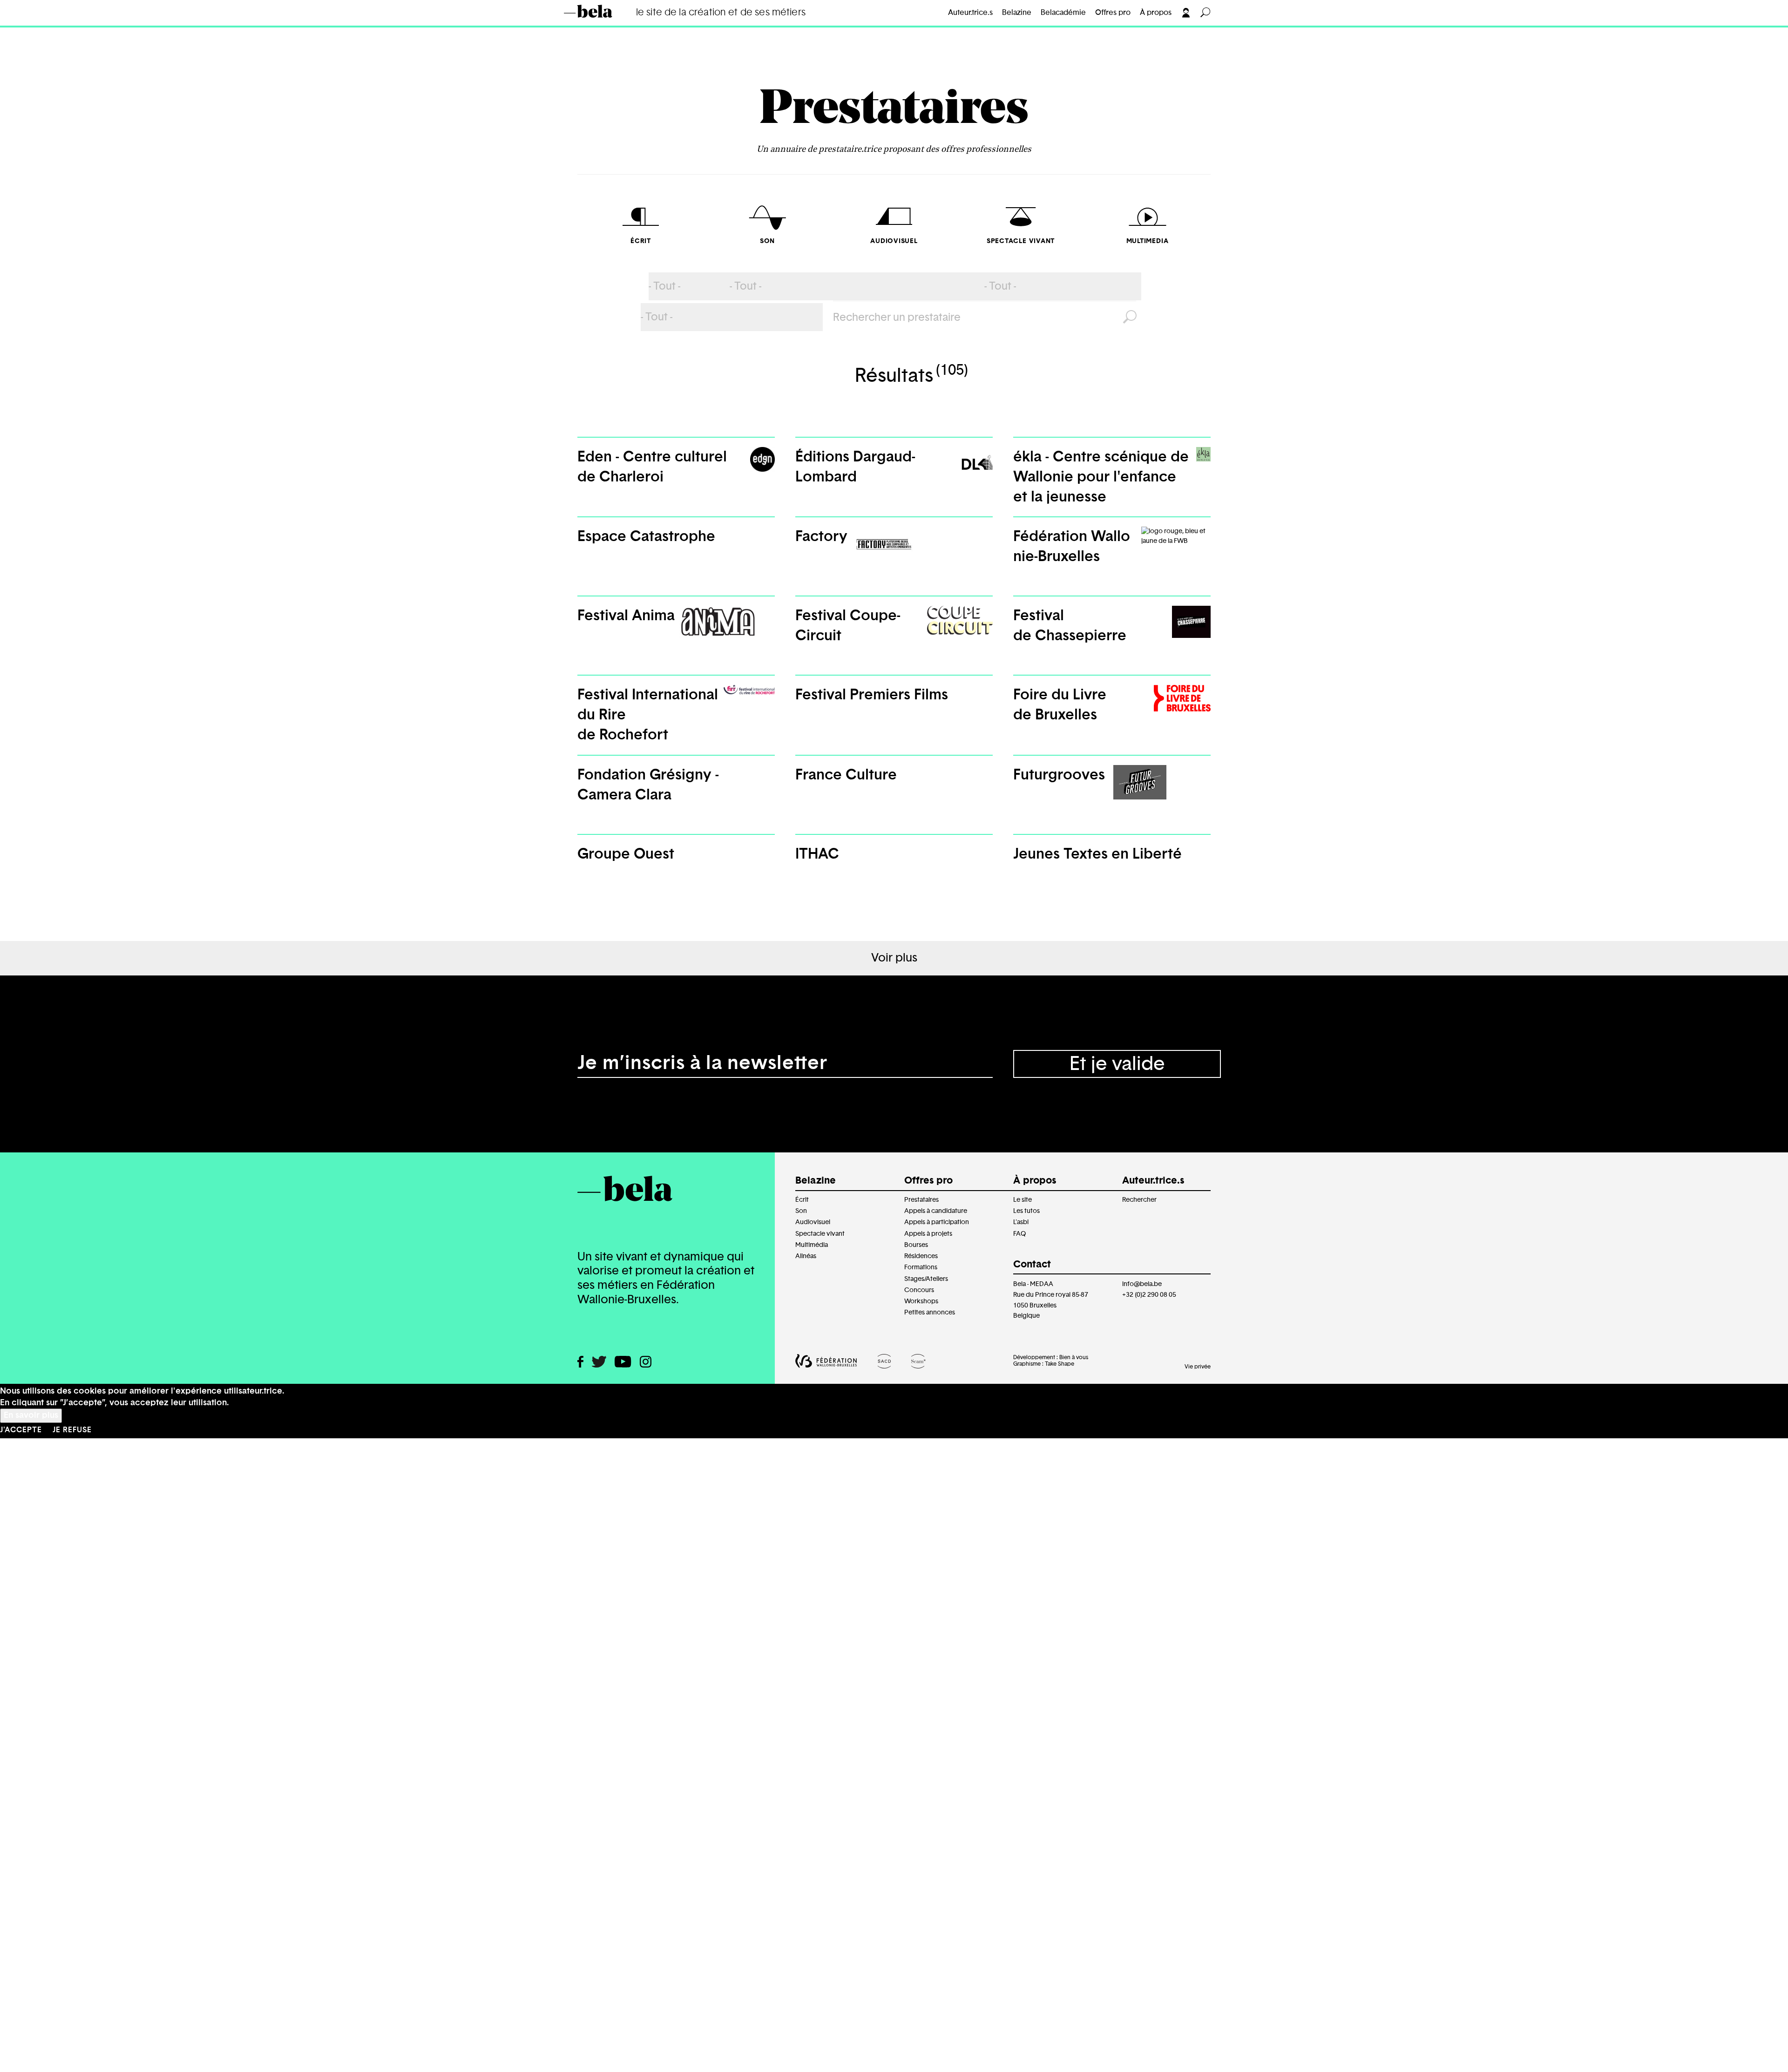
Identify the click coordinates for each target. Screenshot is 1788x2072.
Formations (921, 1267)
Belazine (1017, 13)
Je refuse (72, 1430)
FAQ (1019, 1234)
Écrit (802, 1200)
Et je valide (1117, 1064)
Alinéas (806, 1256)
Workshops (921, 1301)
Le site (1023, 1200)
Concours (919, 1290)
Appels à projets (928, 1234)
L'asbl (1021, 1222)
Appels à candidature (936, 1211)
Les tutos (1026, 1211)
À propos (1156, 13)
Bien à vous (1074, 1357)
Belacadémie (1063, 13)
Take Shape (1060, 1364)
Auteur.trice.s (970, 13)
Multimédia (812, 1245)
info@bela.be (1142, 1284)
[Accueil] (602, 11)
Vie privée (1198, 1367)
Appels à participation (937, 1222)
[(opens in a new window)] (580, 1362)
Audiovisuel (813, 1222)
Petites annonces (930, 1312)
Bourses (916, 1245)
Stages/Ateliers (926, 1279)
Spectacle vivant (820, 1234)
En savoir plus (31, 1415)
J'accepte (21, 1430)
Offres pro (1113, 13)
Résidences (921, 1256)
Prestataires (894, 111)
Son (801, 1211)
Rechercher (1139, 1200)
